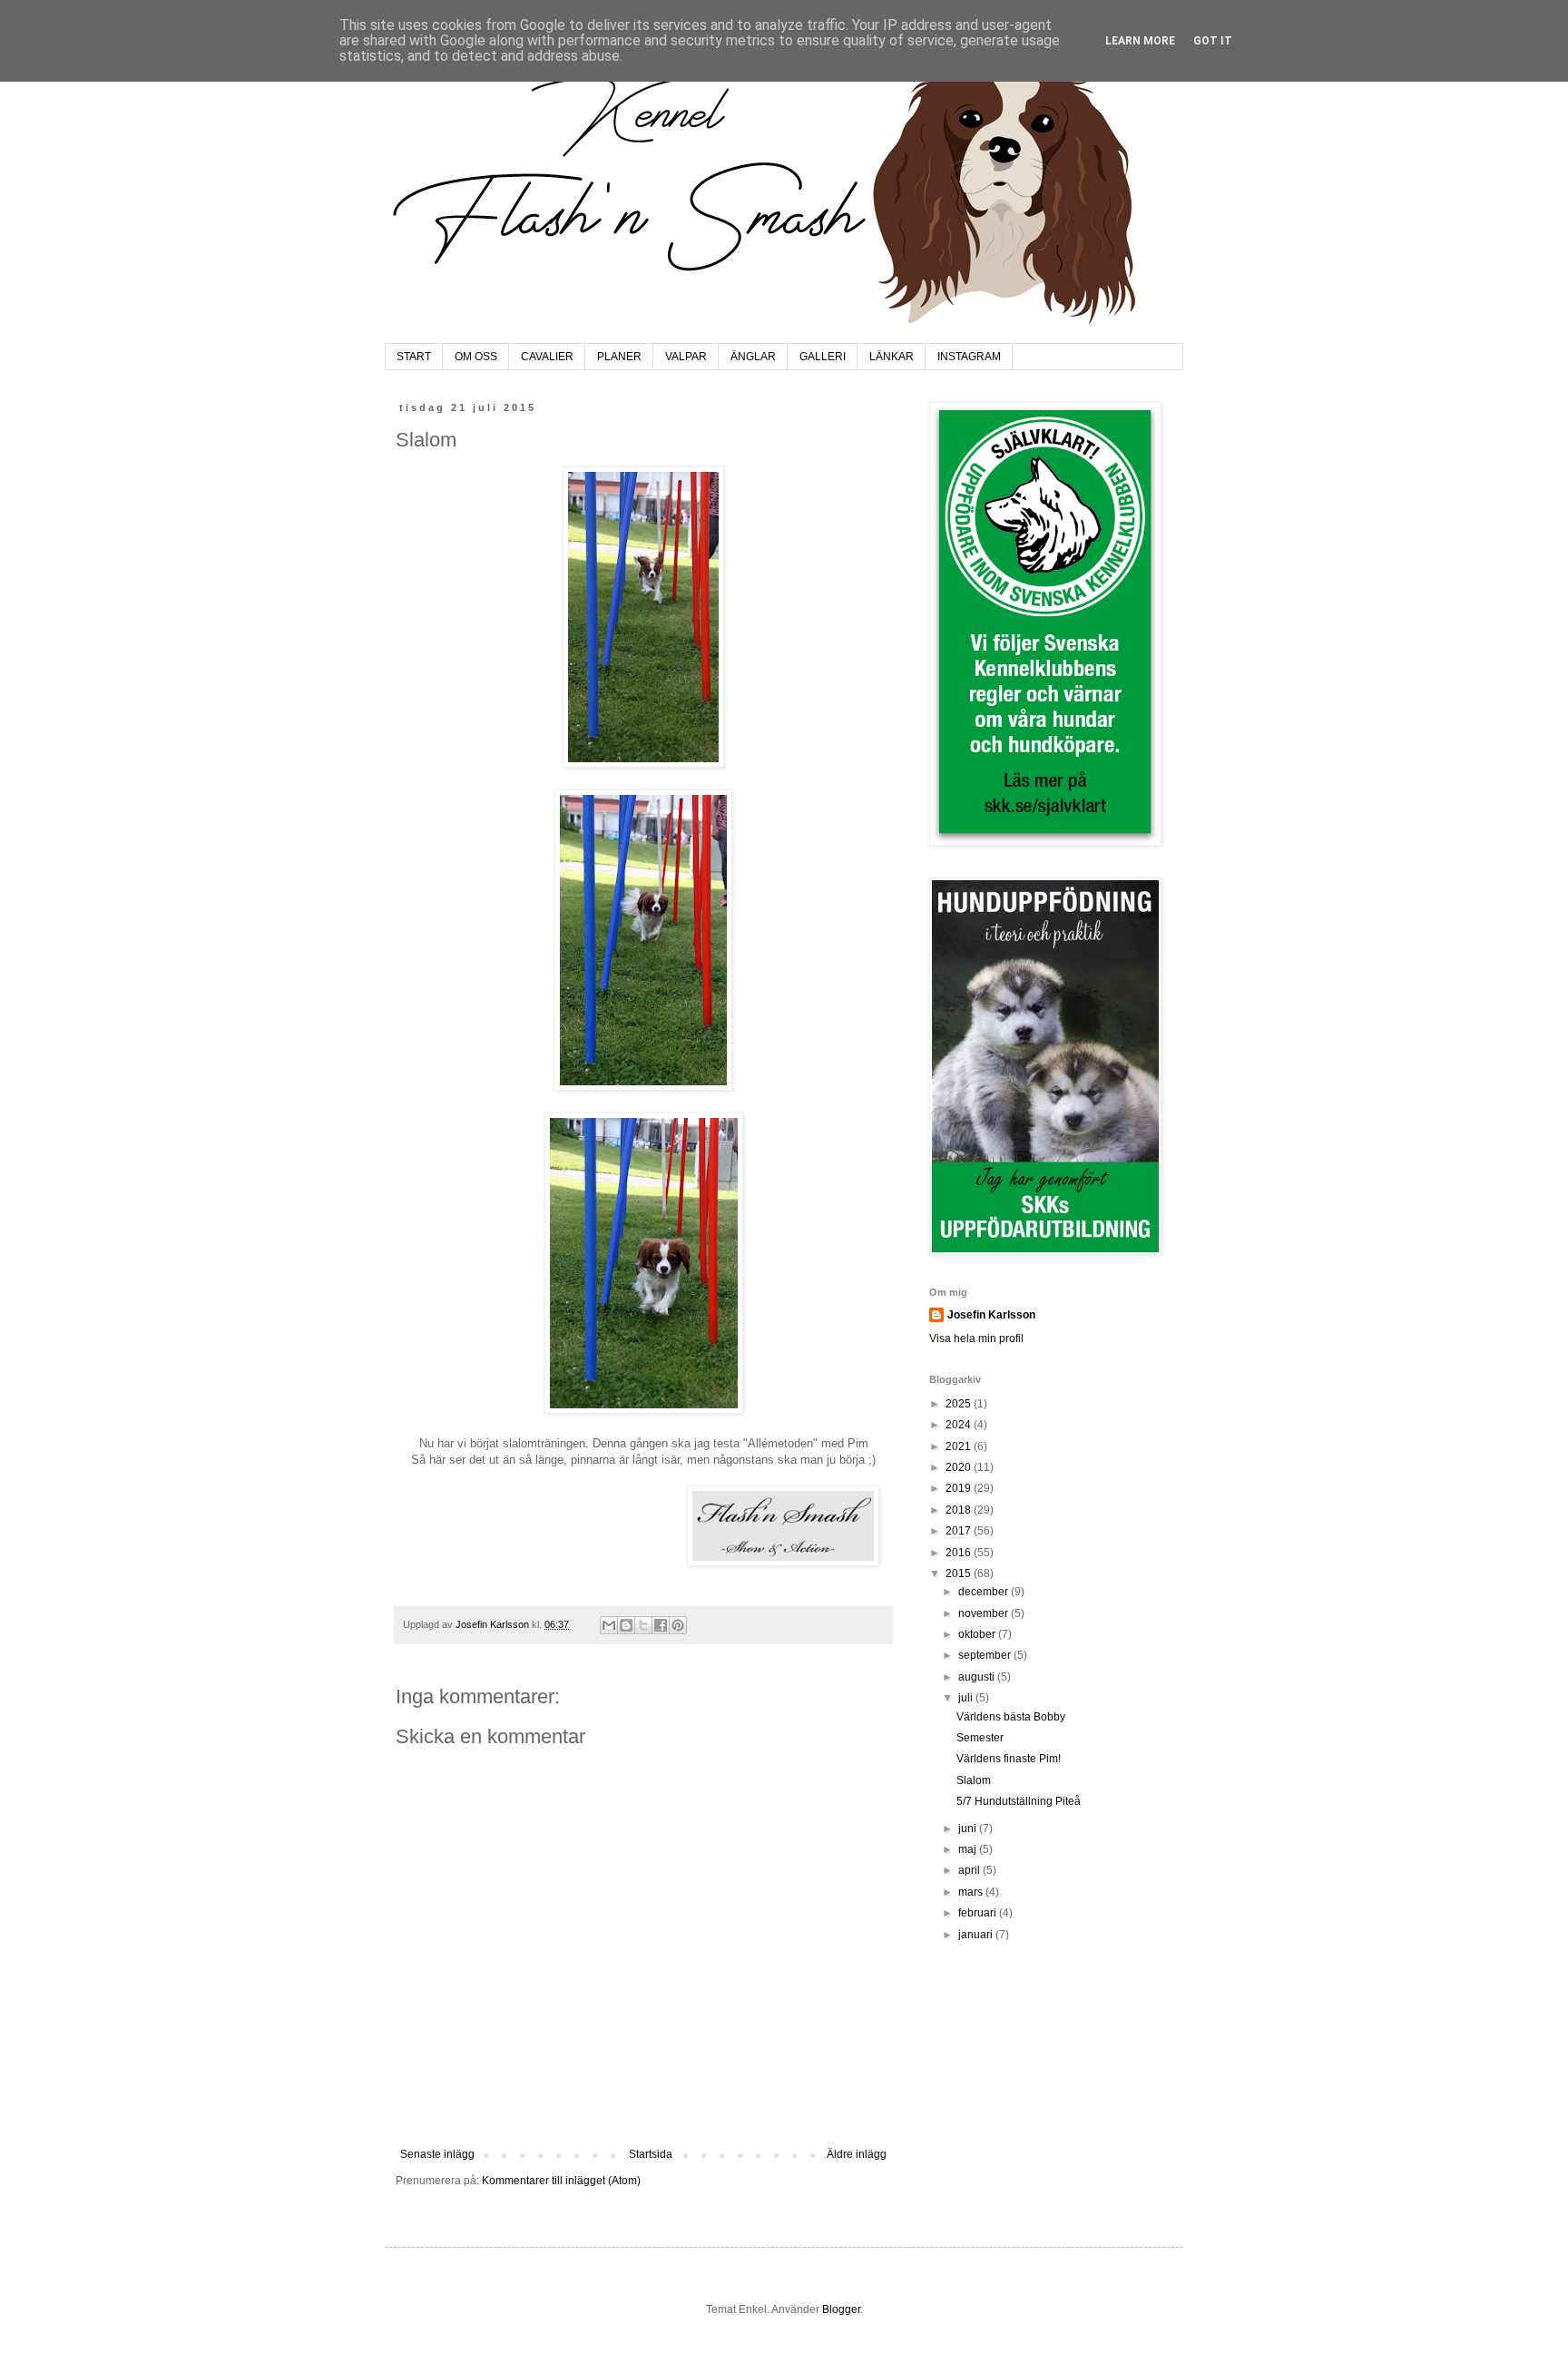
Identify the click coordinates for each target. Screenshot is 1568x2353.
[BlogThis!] (626, 1625)
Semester (980, 1738)
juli (967, 1698)
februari (979, 1913)
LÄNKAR (892, 357)
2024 (960, 1425)
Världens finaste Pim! (1009, 1759)
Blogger (841, 2309)
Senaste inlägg (437, 2154)
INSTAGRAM (969, 357)
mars (972, 1892)
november (985, 1613)
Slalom (974, 1780)
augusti (978, 1677)
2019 (960, 1488)
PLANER (619, 357)
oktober (978, 1634)
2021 (960, 1446)
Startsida (651, 2154)
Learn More (1140, 41)
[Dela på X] (643, 1625)
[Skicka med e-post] (609, 1625)
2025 (960, 1404)
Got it (1213, 41)
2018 (960, 1510)
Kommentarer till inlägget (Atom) (561, 2181)
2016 (960, 1553)
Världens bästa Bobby (1011, 1717)
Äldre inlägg (857, 2154)
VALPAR (686, 357)
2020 (960, 1467)
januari (977, 1935)
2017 (960, 1531)
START (414, 357)
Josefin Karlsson (991, 1315)
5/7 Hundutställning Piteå (1019, 1801)
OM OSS (476, 357)
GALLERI (823, 357)
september (986, 1655)
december (985, 1592)
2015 (960, 1574)
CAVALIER (547, 357)
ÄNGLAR (753, 357)
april (970, 1870)
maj (969, 1849)
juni (969, 1828)
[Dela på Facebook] (661, 1625)
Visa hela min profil (976, 1338)
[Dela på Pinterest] (678, 1625)
